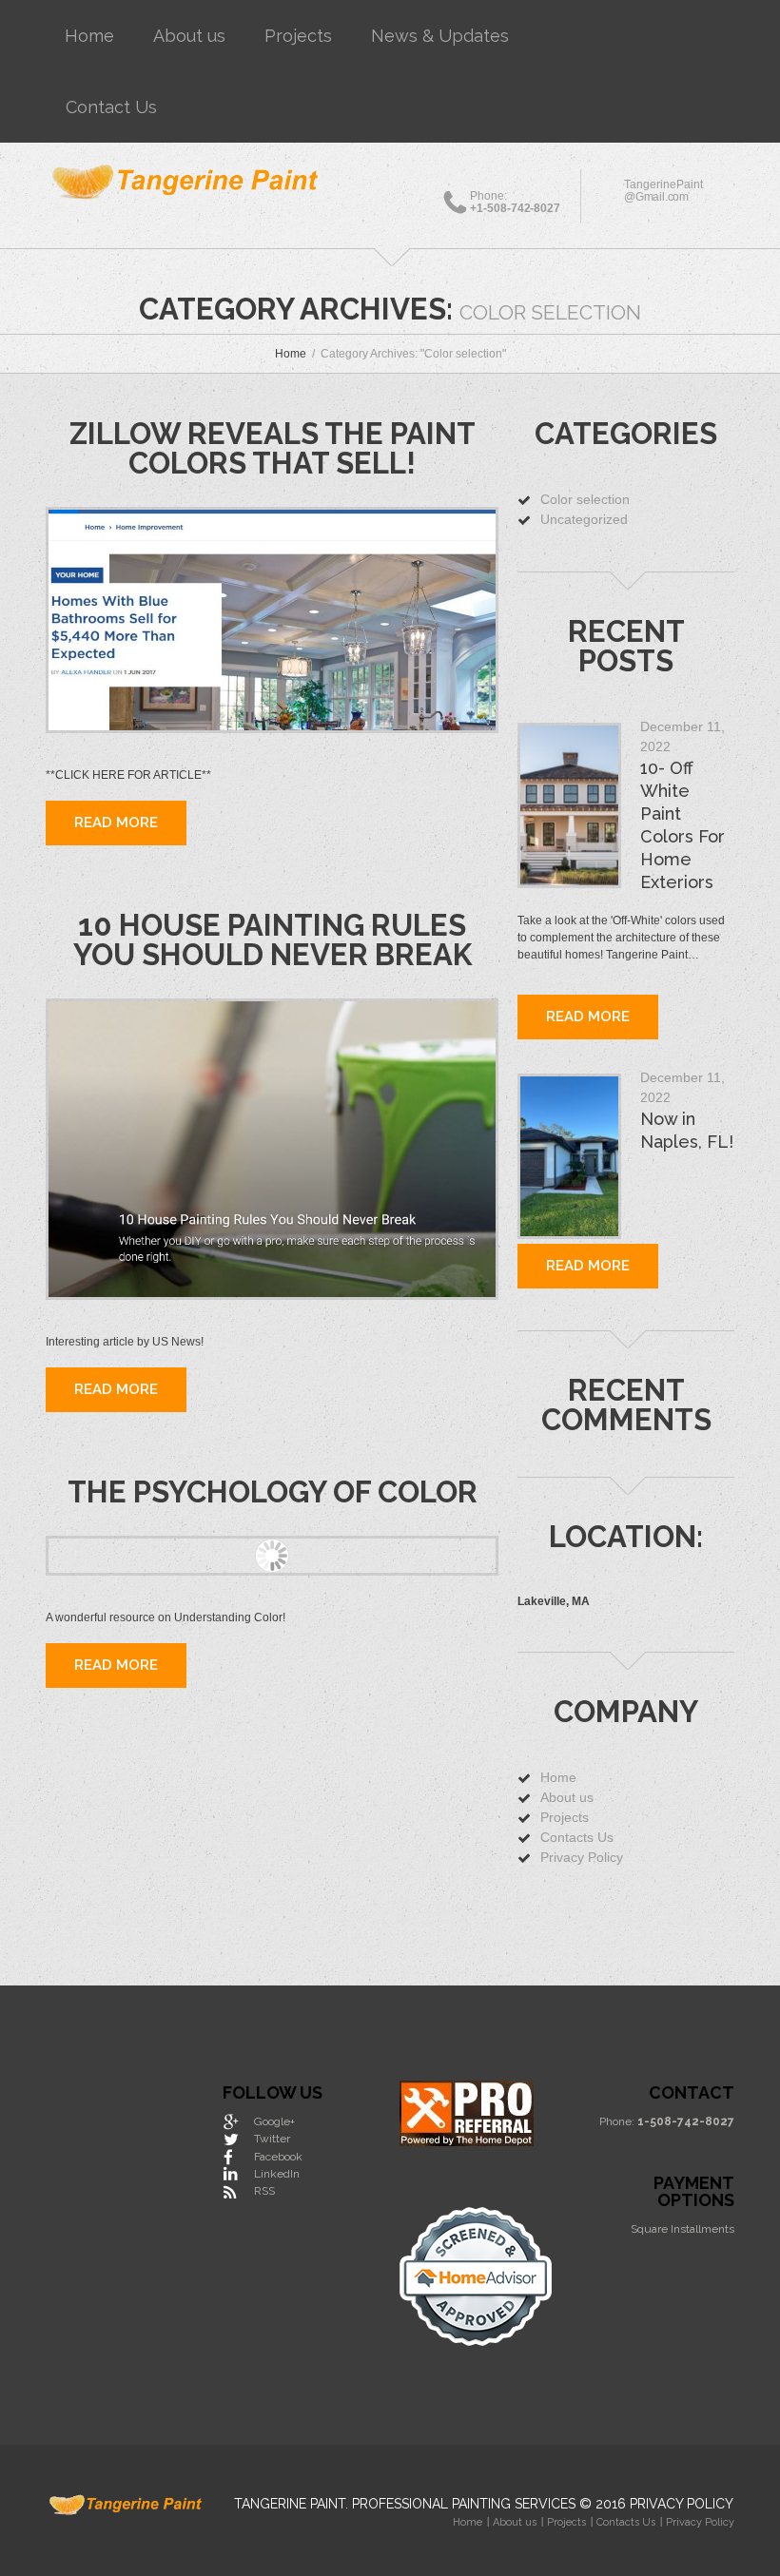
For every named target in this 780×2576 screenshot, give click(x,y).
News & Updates (440, 36)
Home (89, 36)
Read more (116, 823)
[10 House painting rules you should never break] (272, 1149)
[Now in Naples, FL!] (569, 1156)
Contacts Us (577, 1837)
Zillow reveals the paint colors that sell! (273, 448)
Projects (298, 36)
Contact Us (111, 107)
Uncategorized (584, 519)
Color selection (585, 499)
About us (189, 36)
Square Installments (682, 2229)
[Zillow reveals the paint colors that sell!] (272, 620)
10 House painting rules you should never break (273, 940)
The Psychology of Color (273, 1492)
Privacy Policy (582, 1857)
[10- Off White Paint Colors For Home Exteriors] (569, 805)
